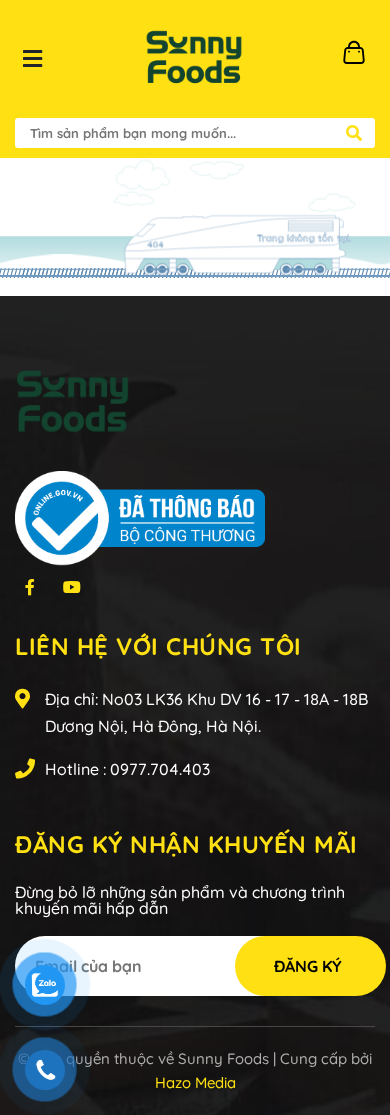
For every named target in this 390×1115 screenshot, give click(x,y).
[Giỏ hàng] (360, 58)
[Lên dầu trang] (355, 1019)
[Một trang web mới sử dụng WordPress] (194, 59)
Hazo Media (195, 1082)
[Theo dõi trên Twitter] (30, 586)
